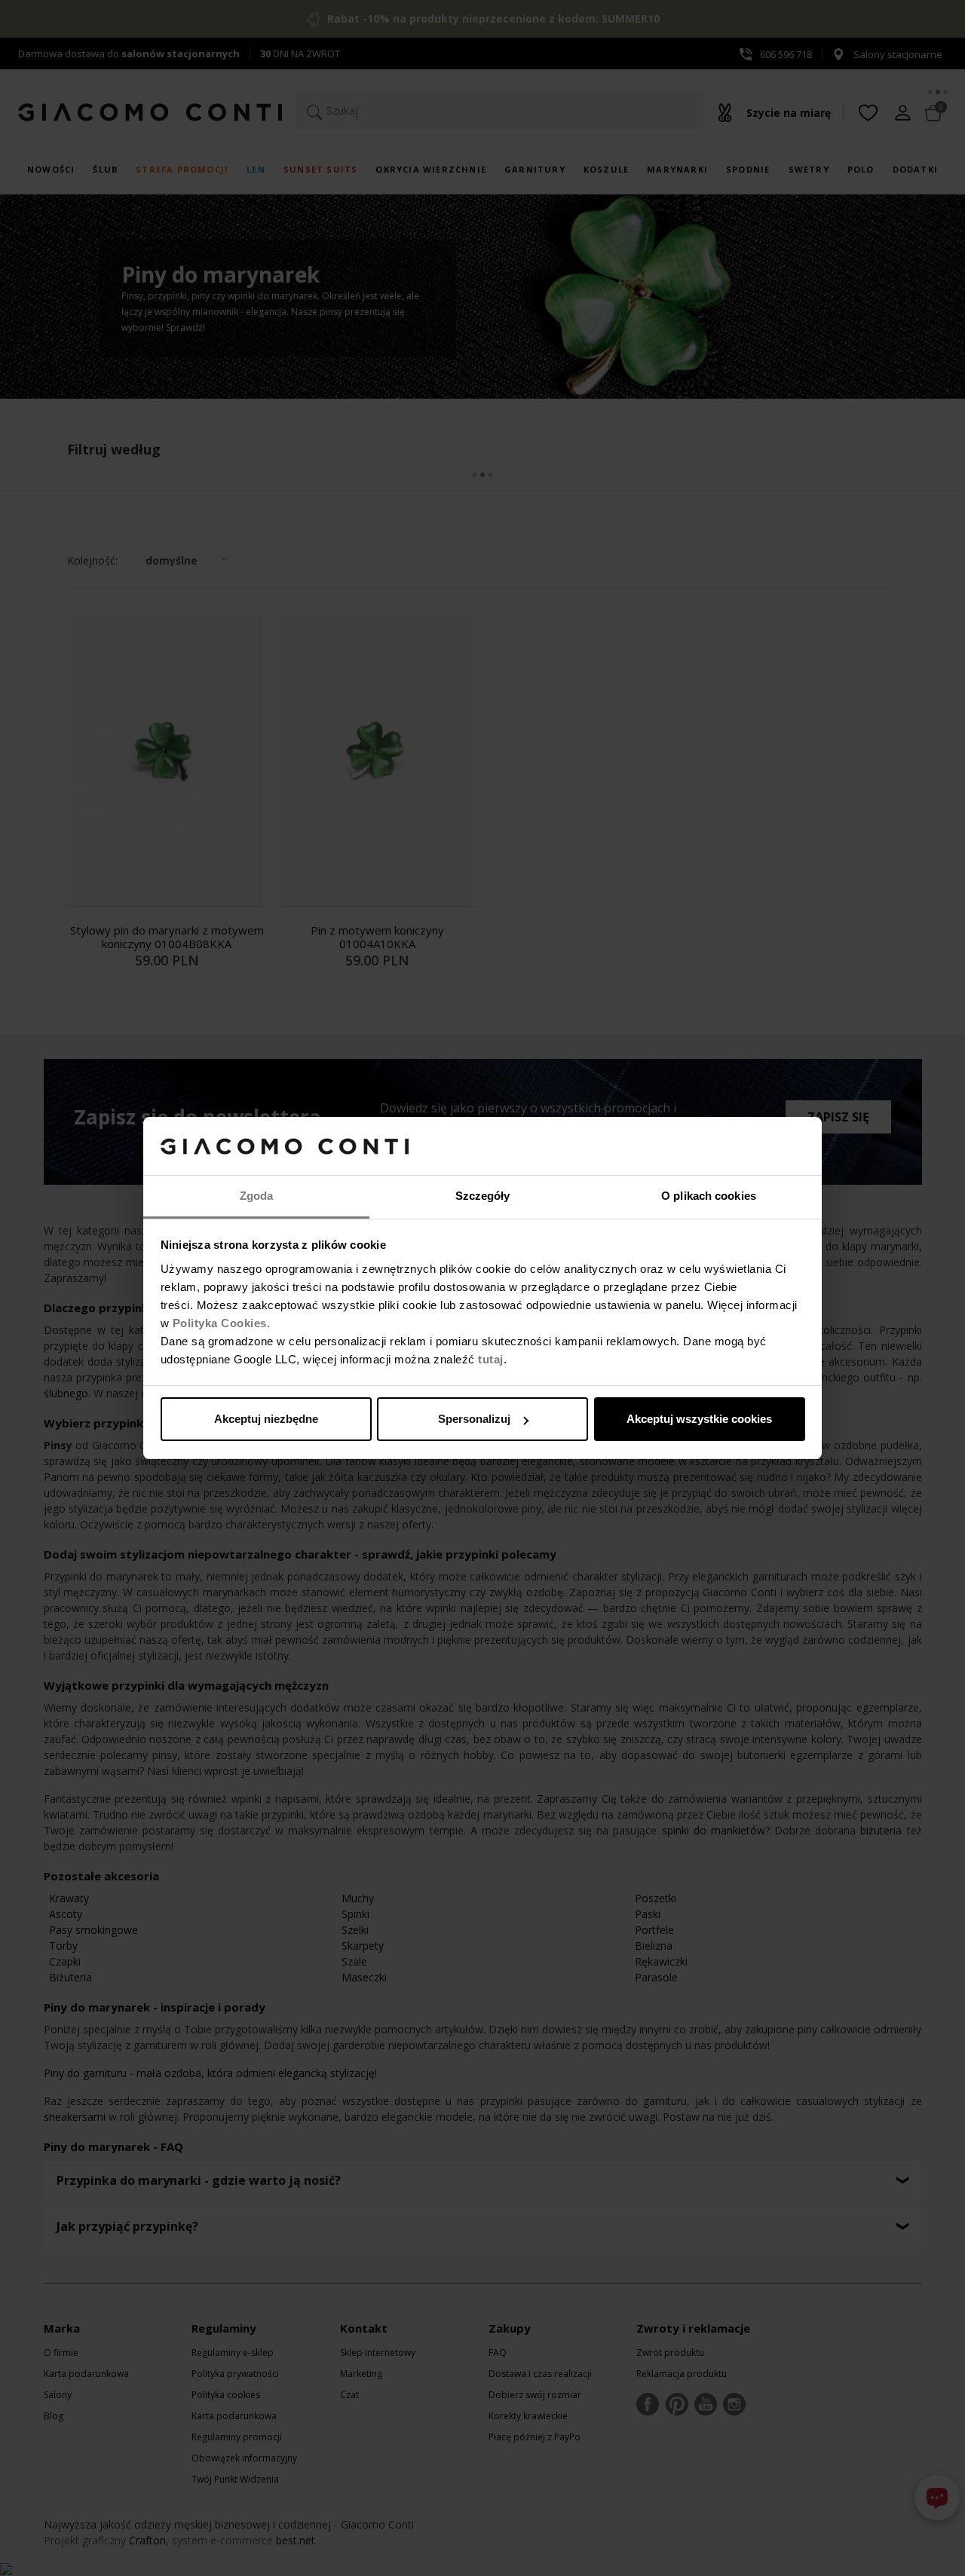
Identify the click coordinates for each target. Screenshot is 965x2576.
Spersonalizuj (474, 1419)
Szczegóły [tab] (483, 1196)
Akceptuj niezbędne (266, 1419)
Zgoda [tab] (257, 1196)
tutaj (491, 1359)
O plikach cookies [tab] (709, 1196)
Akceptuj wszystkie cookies (699, 1419)
